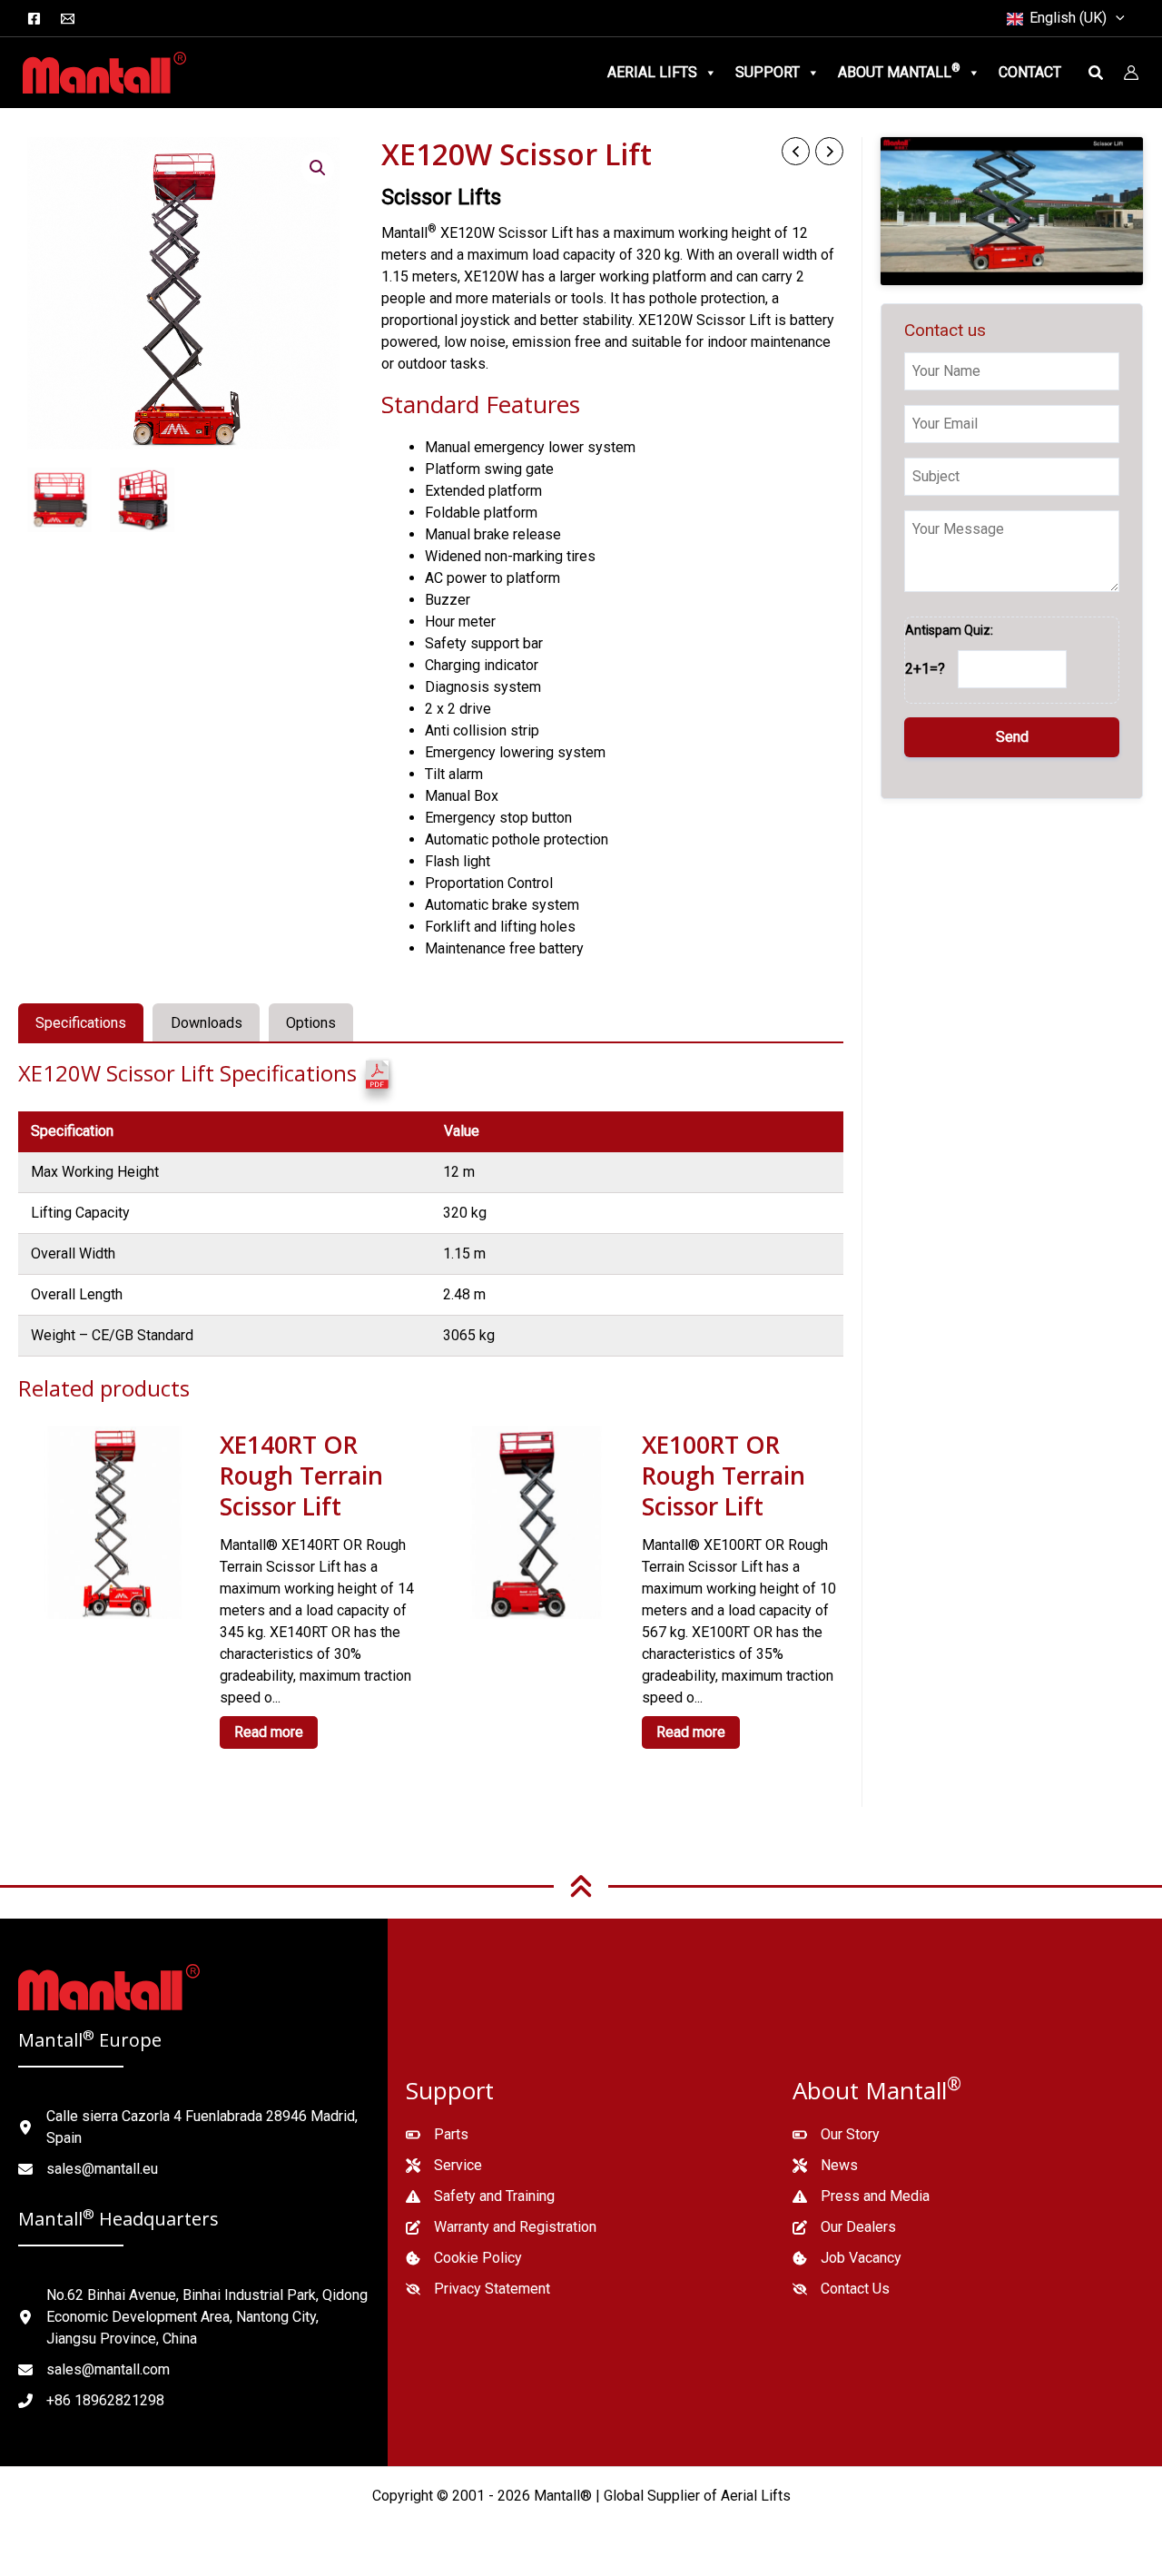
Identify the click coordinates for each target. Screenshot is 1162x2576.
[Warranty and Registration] (501, 2227)
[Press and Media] (861, 2196)
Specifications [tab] (81, 1023)
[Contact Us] (841, 2289)
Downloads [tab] (207, 1023)
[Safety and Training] (480, 2196)
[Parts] (437, 2135)
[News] (825, 2166)
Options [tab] (311, 1023)
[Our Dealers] (844, 2227)
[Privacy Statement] (478, 2289)
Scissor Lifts (441, 197)
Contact (1030, 72)
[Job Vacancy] (847, 2258)
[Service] (444, 2166)
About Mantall (899, 71)
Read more (269, 1732)
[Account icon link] (1131, 73)
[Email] (68, 19)
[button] (1116, 18)
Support (768, 72)
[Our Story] (836, 2135)
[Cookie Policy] (464, 2258)
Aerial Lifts (652, 72)
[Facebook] (34, 19)
